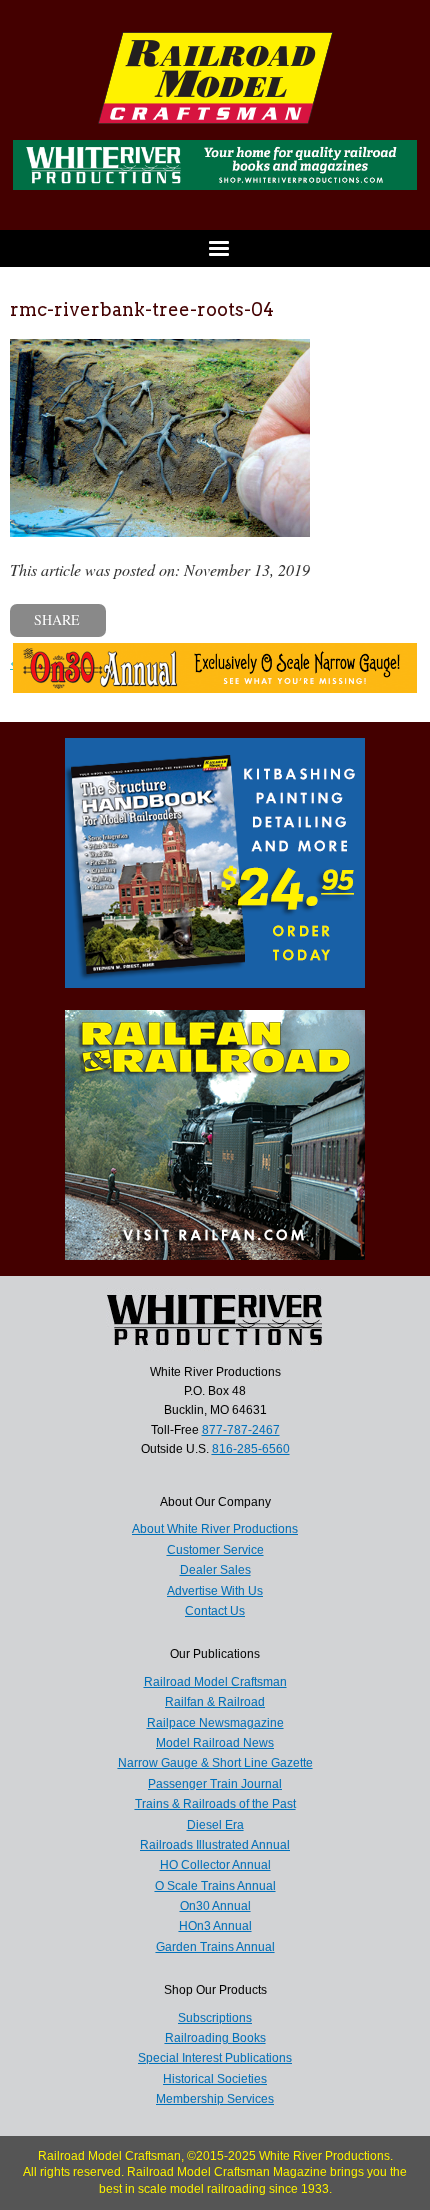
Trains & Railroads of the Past (215, 1804)
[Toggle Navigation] (215, 248)
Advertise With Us (215, 1591)
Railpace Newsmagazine (215, 1723)
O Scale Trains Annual (215, 1886)
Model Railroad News (215, 1743)
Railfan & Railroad (215, 1702)
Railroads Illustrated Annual (215, 1845)
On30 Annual (215, 1906)
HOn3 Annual (215, 1926)
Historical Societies (215, 2079)
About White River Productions (215, 1529)
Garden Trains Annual (215, 1947)
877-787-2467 (241, 1430)
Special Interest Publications (215, 2058)
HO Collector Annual (215, 1865)
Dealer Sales (215, 1570)
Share (57, 619)
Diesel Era (215, 1825)
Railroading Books (215, 2038)
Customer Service (215, 1550)
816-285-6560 (251, 1449)
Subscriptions (215, 2018)
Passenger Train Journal (215, 1784)
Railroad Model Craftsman (215, 1682)
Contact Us (215, 1611)
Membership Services (215, 2099)
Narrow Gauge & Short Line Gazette (215, 1763)
